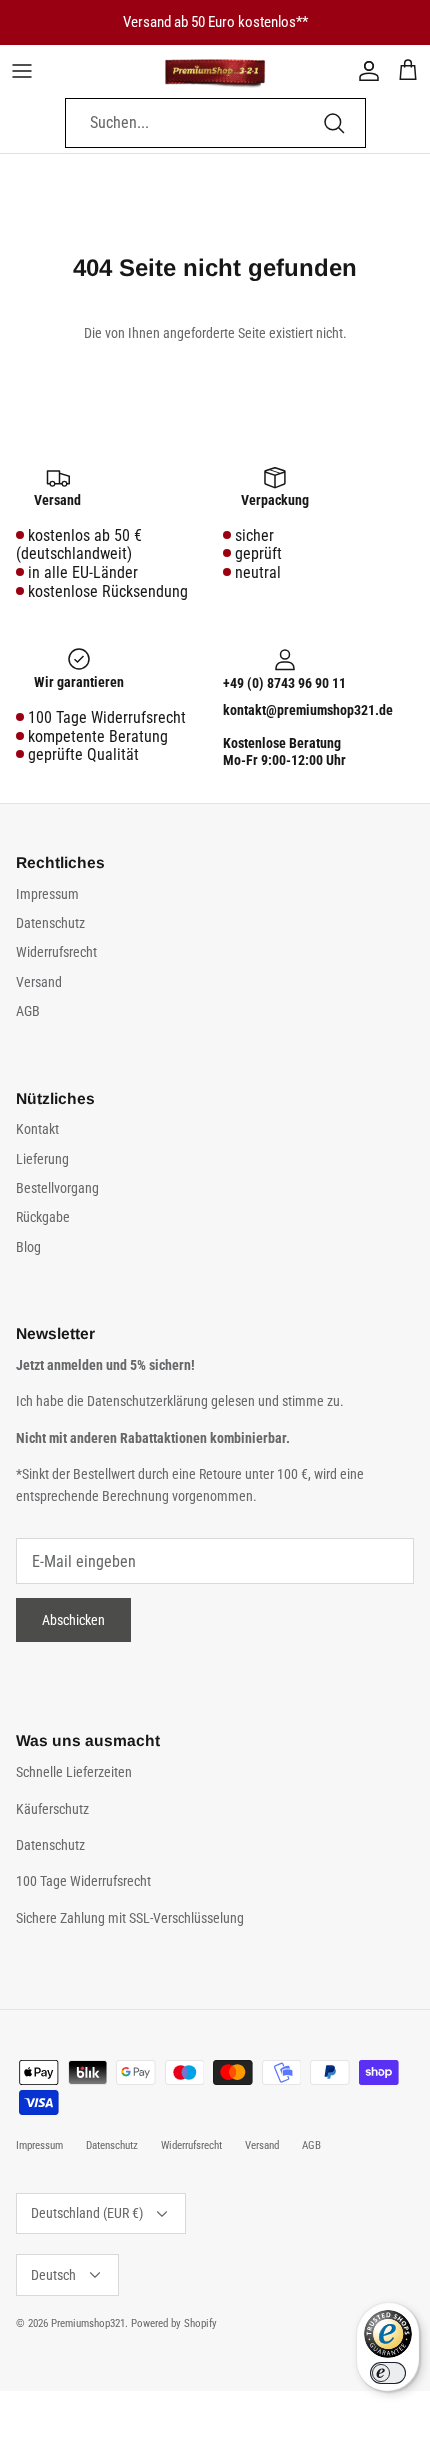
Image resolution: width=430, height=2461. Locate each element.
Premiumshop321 (88, 2323)
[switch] (388, 2373)
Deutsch (53, 2275)
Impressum (47, 894)
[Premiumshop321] (215, 71)
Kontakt (37, 1129)
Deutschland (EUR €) (87, 2213)
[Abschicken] (334, 123)
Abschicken (73, 1620)
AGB (28, 1011)
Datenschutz (50, 923)
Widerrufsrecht (56, 952)
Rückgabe (43, 1217)
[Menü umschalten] (22, 71)
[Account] (364, 71)
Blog (28, 1247)
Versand (39, 982)
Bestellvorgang (57, 1188)
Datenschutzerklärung (149, 1401)
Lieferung (42, 1159)
